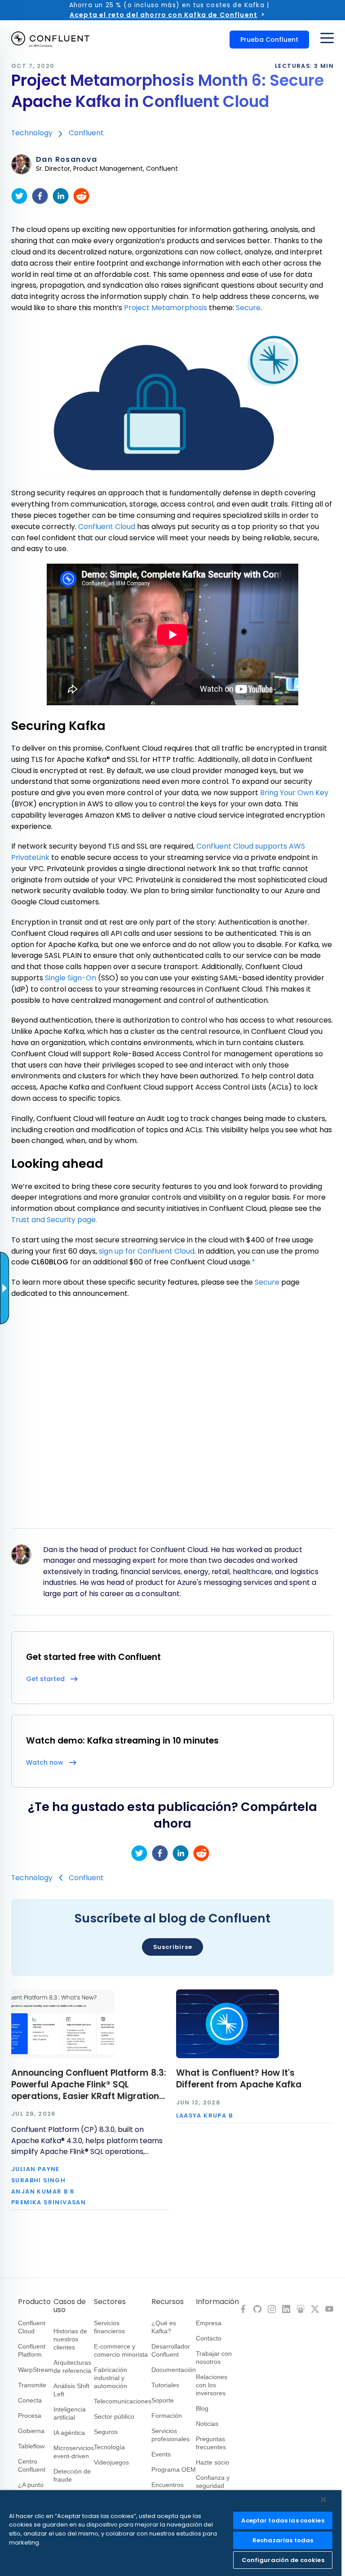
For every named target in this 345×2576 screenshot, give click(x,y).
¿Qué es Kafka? (164, 2327)
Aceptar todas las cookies (283, 2520)
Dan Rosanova (67, 160)
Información (217, 2302)
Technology (32, 133)
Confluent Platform (32, 2350)
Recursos (168, 2302)
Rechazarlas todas (283, 2540)
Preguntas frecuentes (211, 2443)
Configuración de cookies (283, 2560)
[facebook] (40, 196)
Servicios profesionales (170, 2435)
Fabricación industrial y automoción (111, 2378)
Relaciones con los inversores (212, 2385)
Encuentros (168, 2485)
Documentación (174, 2370)
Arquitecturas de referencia (72, 2367)
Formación (167, 2416)
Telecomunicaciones (123, 2401)
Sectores (110, 2302)
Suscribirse (173, 1947)
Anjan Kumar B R (43, 2192)
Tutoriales (165, 2385)
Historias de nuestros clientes (70, 2339)
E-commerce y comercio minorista (121, 2350)
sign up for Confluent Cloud (147, 1251)
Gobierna (31, 2431)
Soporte (163, 2400)
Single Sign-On (71, 978)
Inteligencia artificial (70, 2413)
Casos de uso (70, 2306)
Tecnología (109, 2447)
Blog (202, 2408)
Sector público (114, 2416)
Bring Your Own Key (294, 793)
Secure (248, 308)
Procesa (30, 2416)
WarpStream (36, 2370)
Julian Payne (35, 2169)
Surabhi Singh (38, 2181)
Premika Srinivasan (49, 2203)
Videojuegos (111, 2462)
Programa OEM (174, 2469)
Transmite (32, 2385)
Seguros (106, 2432)
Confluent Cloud (107, 527)
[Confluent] (50, 40)
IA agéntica (69, 2433)
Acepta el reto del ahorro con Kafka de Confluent (164, 15)
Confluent (86, 133)
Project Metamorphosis (166, 308)
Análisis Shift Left (71, 2390)
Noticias (207, 2424)
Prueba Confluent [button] (269, 40)
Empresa (209, 2323)
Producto (34, 2302)
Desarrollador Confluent (171, 2350)
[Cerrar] (323, 2500)
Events (161, 2454)
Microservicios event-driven (74, 2452)
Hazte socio (212, 2462)
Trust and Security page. (54, 1220)
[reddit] (81, 196)
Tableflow (31, 2446)
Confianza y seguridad (213, 2482)
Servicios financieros (109, 2327)
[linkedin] (61, 196)
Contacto (209, 2338)
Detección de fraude (72, 2475)
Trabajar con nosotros (214, 2358)
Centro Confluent (32, 2465)
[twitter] (19, 196)
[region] (171, 2533)
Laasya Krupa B (205, 2116)
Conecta (30, 2400)
